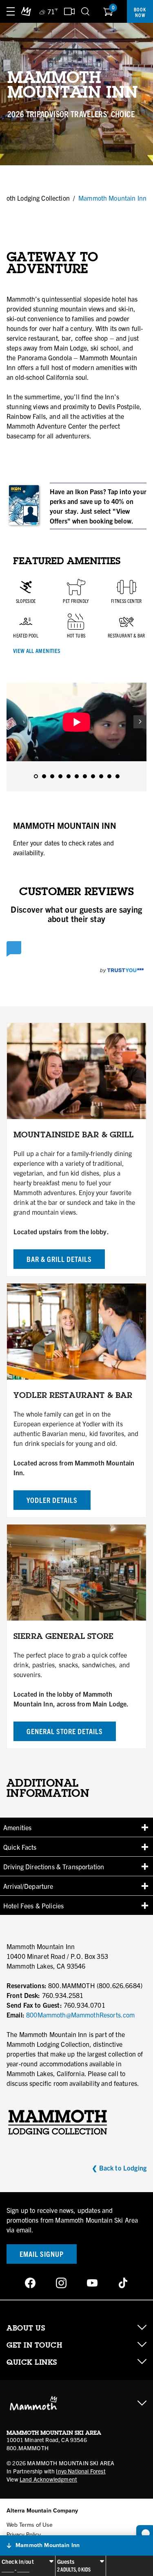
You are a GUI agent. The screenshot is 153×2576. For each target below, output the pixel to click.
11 (118, 776)
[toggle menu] (11, 11)
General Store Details (65, 1731)
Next (140, 722)
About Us (26, 2328)
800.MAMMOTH (28, 2448)
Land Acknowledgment (48, 2479)
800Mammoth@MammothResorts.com (80, 2015)
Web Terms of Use (30, 2525)
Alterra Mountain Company (42, 2511)
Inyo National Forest (81, 2471)
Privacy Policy (24, 2535)
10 (109, 776)
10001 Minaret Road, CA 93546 (47, 2440)
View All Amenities (37, 651)
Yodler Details (52, 1500)
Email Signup (42, 2254)
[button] (76, 1827)
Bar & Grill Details (59, 1259)
